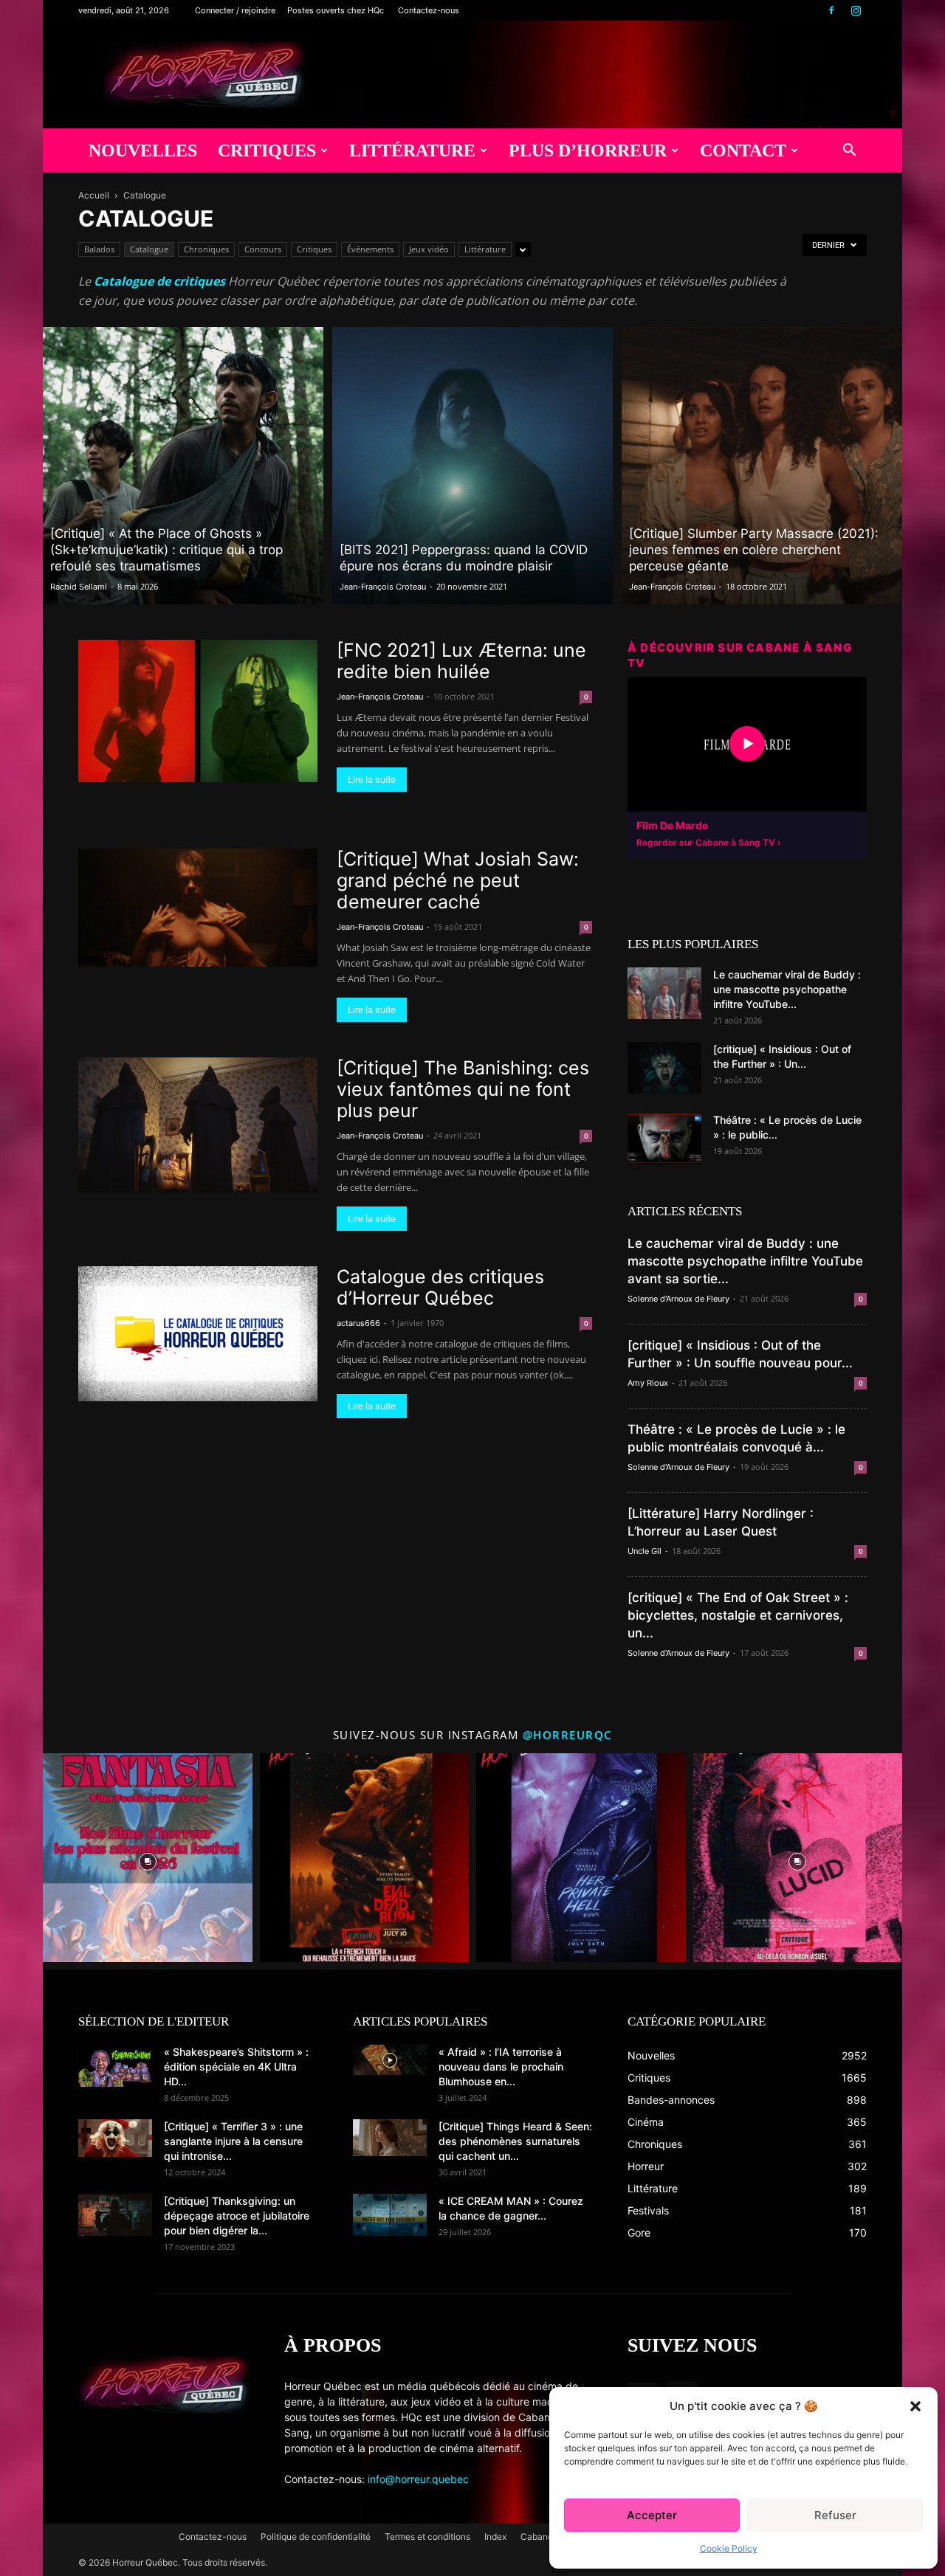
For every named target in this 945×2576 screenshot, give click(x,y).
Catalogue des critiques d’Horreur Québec (440, 1287)
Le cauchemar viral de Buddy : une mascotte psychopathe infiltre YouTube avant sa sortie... (745, 1261)
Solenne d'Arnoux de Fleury (678, 1299)
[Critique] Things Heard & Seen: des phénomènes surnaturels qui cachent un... (515, 2141)
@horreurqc (568, 1735)
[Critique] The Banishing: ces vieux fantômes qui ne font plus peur (463, 1089)
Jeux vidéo (429, 249)
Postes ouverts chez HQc (336, 10)
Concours (263, 249)
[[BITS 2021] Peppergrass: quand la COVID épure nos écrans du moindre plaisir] (472, 466)
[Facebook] (831, 10)
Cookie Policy (729, 2548)
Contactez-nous (429, 10)
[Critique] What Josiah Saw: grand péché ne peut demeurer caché (458, 880)
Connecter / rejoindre (235, 10)
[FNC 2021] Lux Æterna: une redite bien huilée (461, 661)
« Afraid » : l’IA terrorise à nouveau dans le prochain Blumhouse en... (501, 2066)
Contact (743, 151)
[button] (915, 2406)
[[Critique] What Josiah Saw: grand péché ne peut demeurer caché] (198, 907)
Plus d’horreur (588, 151)
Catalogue (149, 249)
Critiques (267, 151)
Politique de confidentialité (316, 2537)
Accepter (652, 2515)
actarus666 (358, 1323)
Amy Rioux (648, 1383)
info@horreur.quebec (418, 2479)
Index (495, 2537)
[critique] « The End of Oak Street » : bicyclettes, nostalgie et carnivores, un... (738, 1615)
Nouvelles (143, 151)
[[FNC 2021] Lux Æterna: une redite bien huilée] (198, 711)
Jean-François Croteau (383, 587)
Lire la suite (372, 780)
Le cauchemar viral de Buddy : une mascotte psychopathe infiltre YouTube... (787, 989)
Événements (370, 249)
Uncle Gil (645, 1551)
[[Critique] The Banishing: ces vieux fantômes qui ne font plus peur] (198, 1125)
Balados (99, 249)
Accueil (94, 195)
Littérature (412, 151)
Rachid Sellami (79, 587)
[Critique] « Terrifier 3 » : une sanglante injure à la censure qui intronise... (233, 2141)
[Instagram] (856, 10)
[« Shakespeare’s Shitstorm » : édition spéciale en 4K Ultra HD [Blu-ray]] (115, 2065)
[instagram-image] (148, 1858)
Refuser (835, 2515)
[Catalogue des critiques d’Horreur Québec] (198, 1333)
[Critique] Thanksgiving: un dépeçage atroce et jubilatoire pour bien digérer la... (237, 2216)
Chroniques (206, 249)
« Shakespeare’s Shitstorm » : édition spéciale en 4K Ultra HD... (236, 2066)
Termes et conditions (427, 2537)
